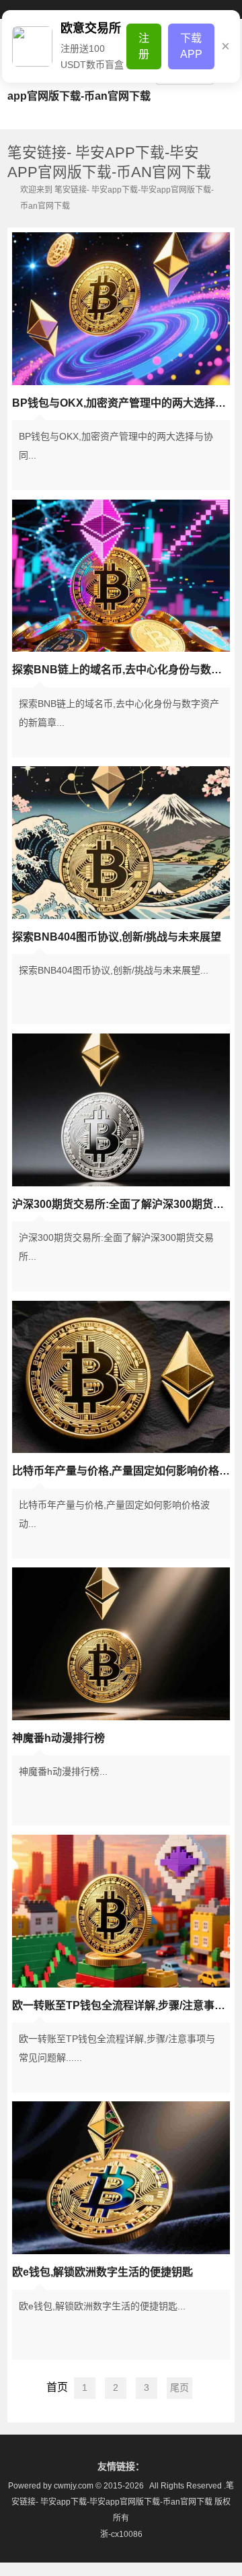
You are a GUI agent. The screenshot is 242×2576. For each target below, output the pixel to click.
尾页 (179, 2387)
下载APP (191, 46)
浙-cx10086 (121, 2534)
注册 (144, 46)
